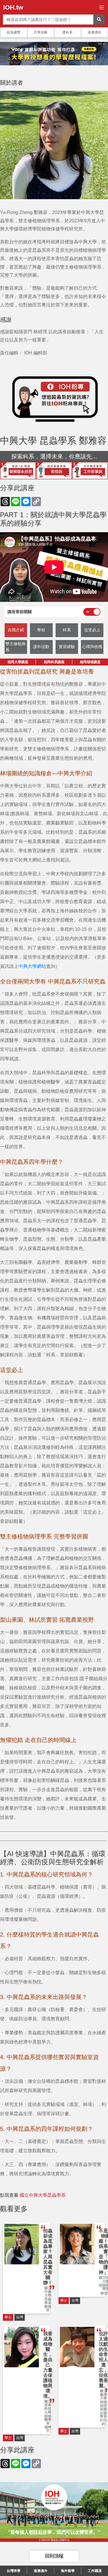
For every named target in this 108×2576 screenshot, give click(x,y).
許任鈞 (103, 2422)
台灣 (20, 2317)
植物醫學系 (48, 2420)
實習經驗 (67, 647)
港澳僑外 (94, 32)
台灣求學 (14, 2571)
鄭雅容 (48, 2308)
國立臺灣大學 (103, 2395)
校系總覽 (14, 32)
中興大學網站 (32, 966)
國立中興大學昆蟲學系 (43, 2195)
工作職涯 (95, 2571)
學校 (41, 630)
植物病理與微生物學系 (103, 2409)
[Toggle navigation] (102, 7)
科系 (67, 630)
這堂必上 (92, 630)
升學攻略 (41, 32)
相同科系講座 (54, 662)
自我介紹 (16, 630)
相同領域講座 (90, 662)
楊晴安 (48, 2429)
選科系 (67, 32)
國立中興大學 (48, 2292)
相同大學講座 (18, 662)
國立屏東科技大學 (48, 2407)
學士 (8, 2317)
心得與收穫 (92, 647)
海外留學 (68, 2571)
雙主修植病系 (16, 647)
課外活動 (41, 647)
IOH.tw (13, 7)
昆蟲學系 (48, 2301)
